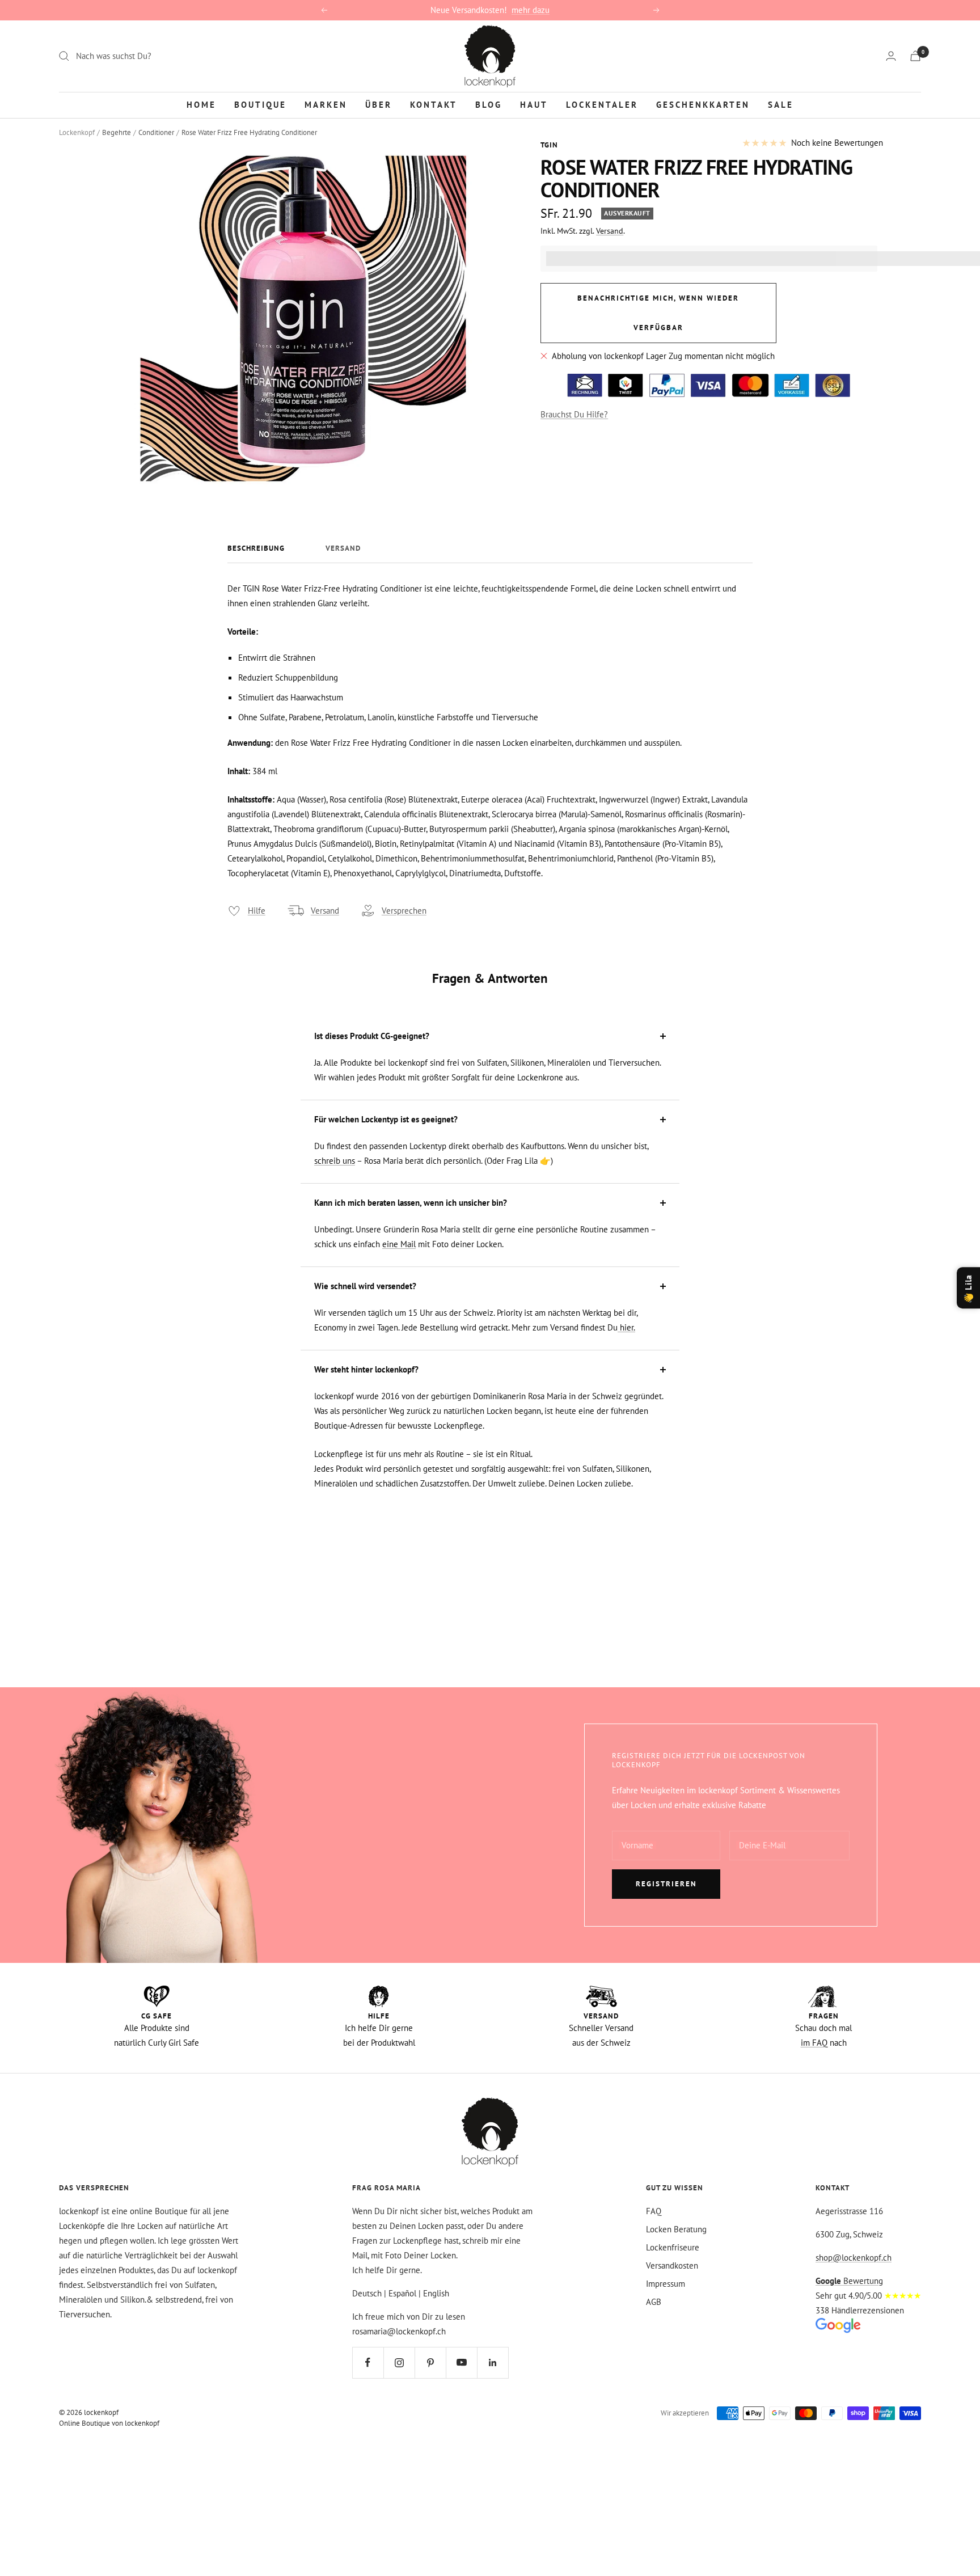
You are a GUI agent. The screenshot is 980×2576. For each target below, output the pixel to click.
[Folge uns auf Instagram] (399, 2362)
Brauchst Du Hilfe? (574, 414)
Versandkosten (672, 2265)
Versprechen (404, 911)
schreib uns (335, 1161)
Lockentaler (602, 104)
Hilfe (257, 911)
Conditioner (156, 132)
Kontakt (434, 104)
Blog (489, 104)
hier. (626, 1327)
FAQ (654, 2211)
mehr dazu (531, 10)
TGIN (549, 145)
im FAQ (814, 2043)
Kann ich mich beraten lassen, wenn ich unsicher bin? (411, 1203)
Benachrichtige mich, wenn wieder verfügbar (658, 313)
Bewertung (849, 2281)
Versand (610, 231)
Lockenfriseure (673, 2247)
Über (379, 104)
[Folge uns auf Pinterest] (430, 2362)
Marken (326, 104)
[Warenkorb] (915, 56)
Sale (781, 104)
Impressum (666, 2284)
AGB (654, 2302)
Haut (534, 104)
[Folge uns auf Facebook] (368, 2362)
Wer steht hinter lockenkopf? (366, 1369)
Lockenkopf (77, 132)
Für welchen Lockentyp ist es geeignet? (386, 1119)
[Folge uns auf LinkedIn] (493, 2362)
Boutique (260, 104)
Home (201, 104)
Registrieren (666, 1884)
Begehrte (117, 132)
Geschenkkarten (703, 104)
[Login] (891, 56)
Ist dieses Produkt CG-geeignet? (372, 1036)
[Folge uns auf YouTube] (461, 2362)
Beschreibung (256, 548)
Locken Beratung (676, 2229)
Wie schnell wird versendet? (365, 1286)
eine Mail (399, 1244)
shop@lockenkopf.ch (854, 2258)
